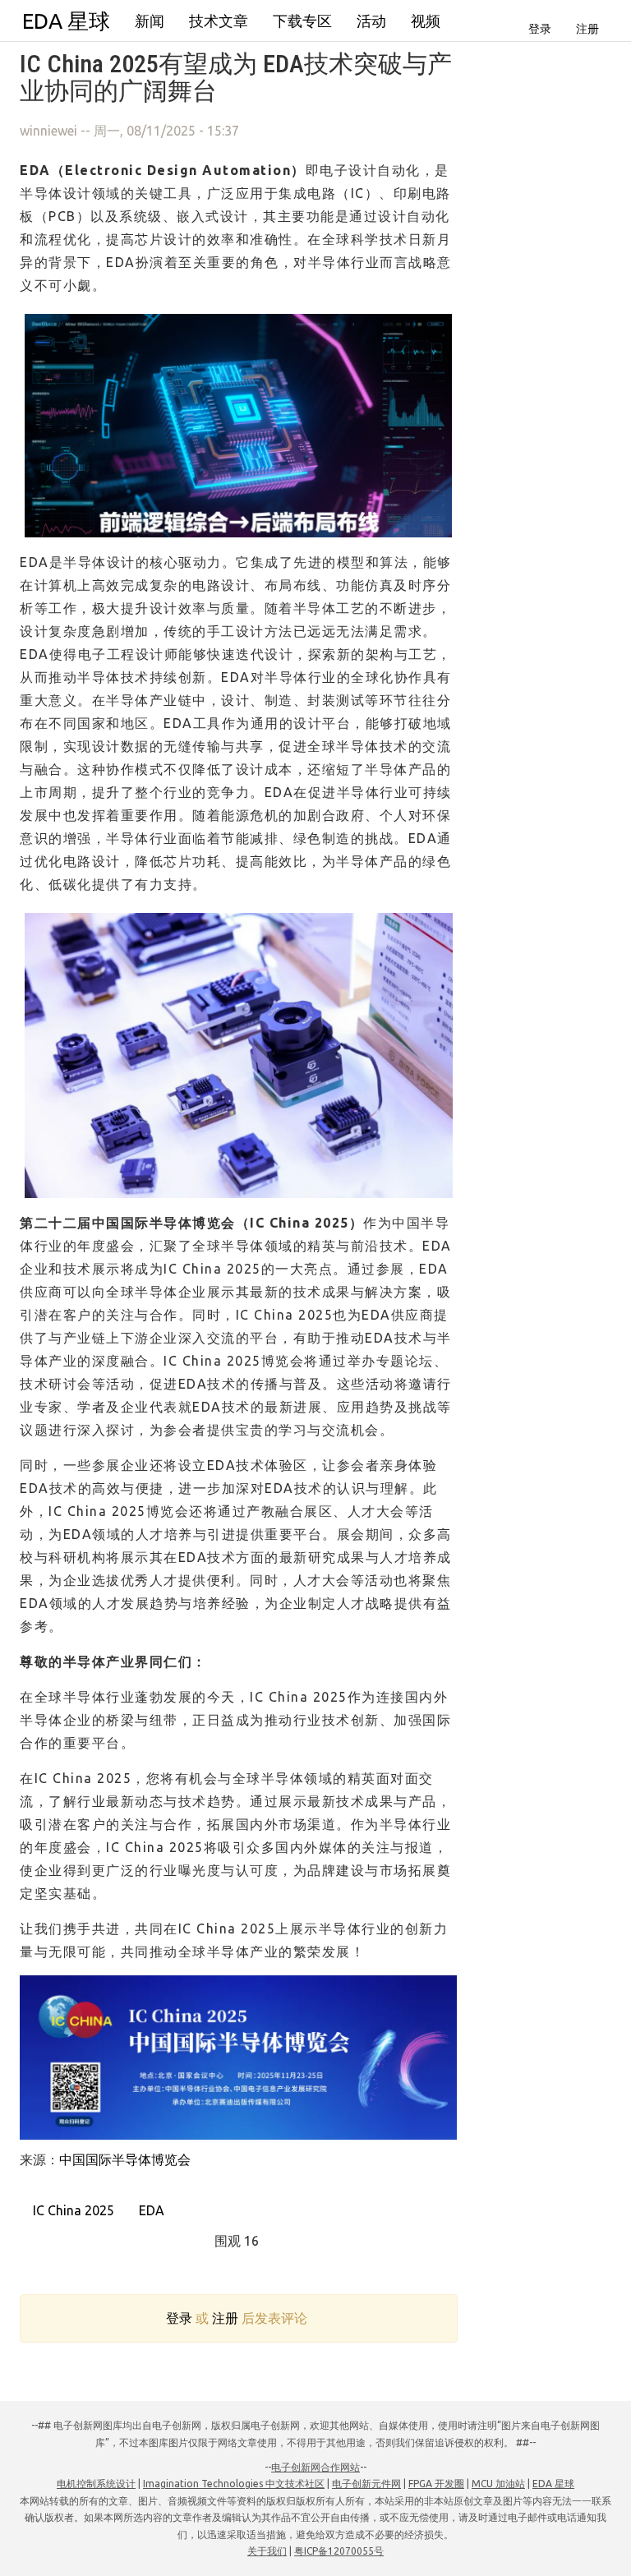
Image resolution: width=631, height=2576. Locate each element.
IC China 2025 (72, 2210)
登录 (540, 29)
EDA (150, 2210)
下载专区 (302, 21)
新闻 (150, 21)
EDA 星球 (66, 21)
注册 (587, 29)
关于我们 (267, 2551)
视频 (426, 21)
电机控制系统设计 (96, 2484)
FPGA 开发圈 (436, 2484)
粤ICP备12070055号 (339, 2551)
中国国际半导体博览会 (125, 2159)
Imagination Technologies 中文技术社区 (234, 2484)
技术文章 (219, 21)
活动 (371, 21)
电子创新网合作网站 (315, 2467)
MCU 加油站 (498, 2484)
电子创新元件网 (366, 2484)
